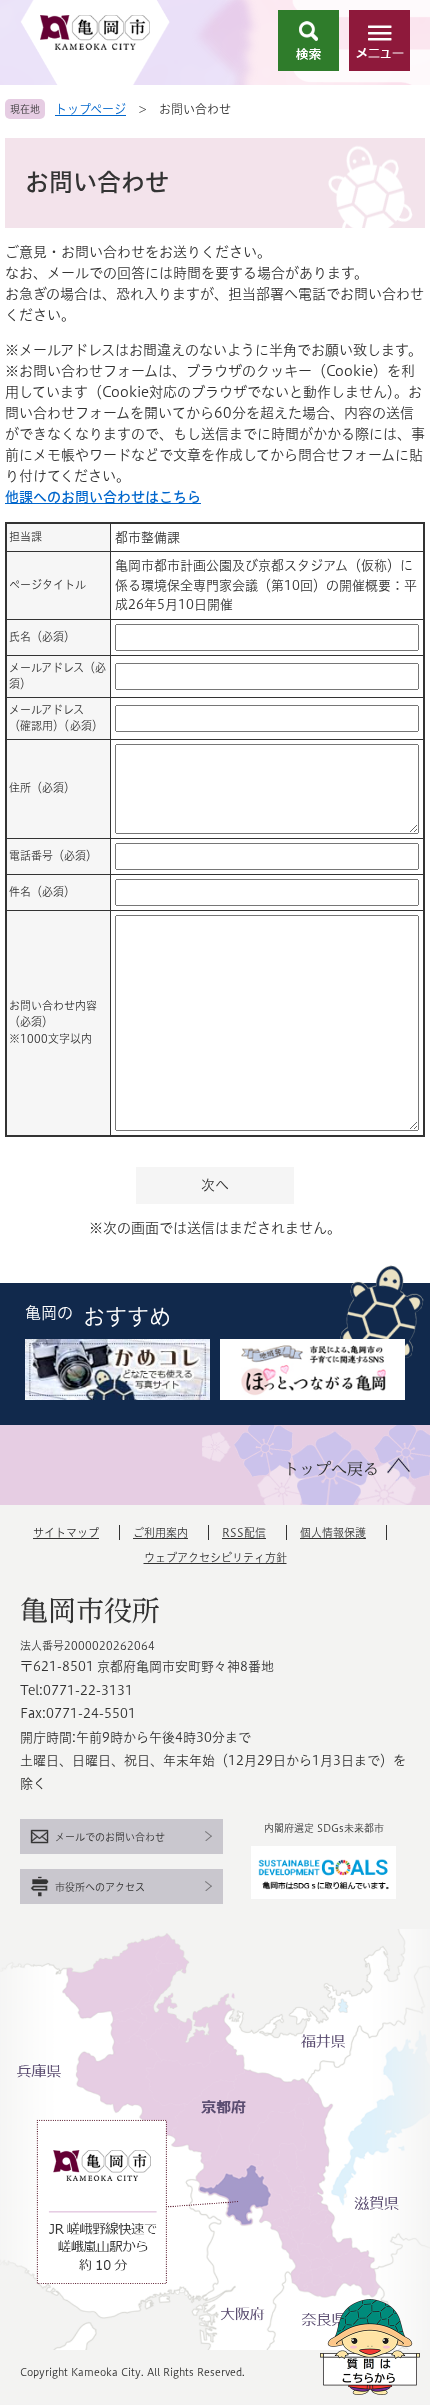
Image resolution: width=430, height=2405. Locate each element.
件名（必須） (42, 891)
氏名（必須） (42, 636)
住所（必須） (42, 787)
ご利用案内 (160, 1532)
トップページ (90, 109)
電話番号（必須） (53, 855)
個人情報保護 (333, 1532)
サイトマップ (66, 1532)
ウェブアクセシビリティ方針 (215, 1557)
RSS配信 (244, 1532)
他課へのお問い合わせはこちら (103, 497)
